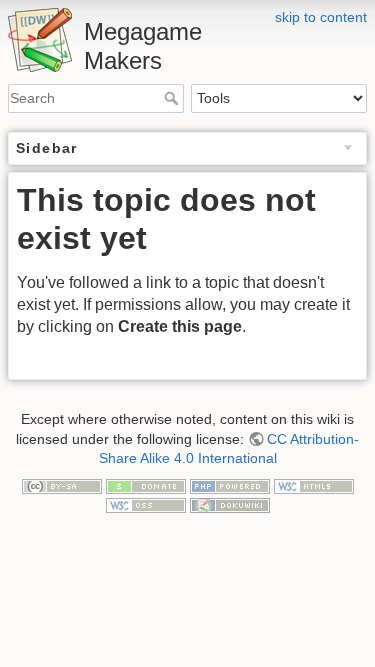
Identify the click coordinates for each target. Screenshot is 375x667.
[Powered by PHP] (230, 485)
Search (173, 98)
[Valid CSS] (146, 504)
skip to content (321, 17)
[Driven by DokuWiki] (230, 504)
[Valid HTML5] (314, 485)
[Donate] (146, 485)
